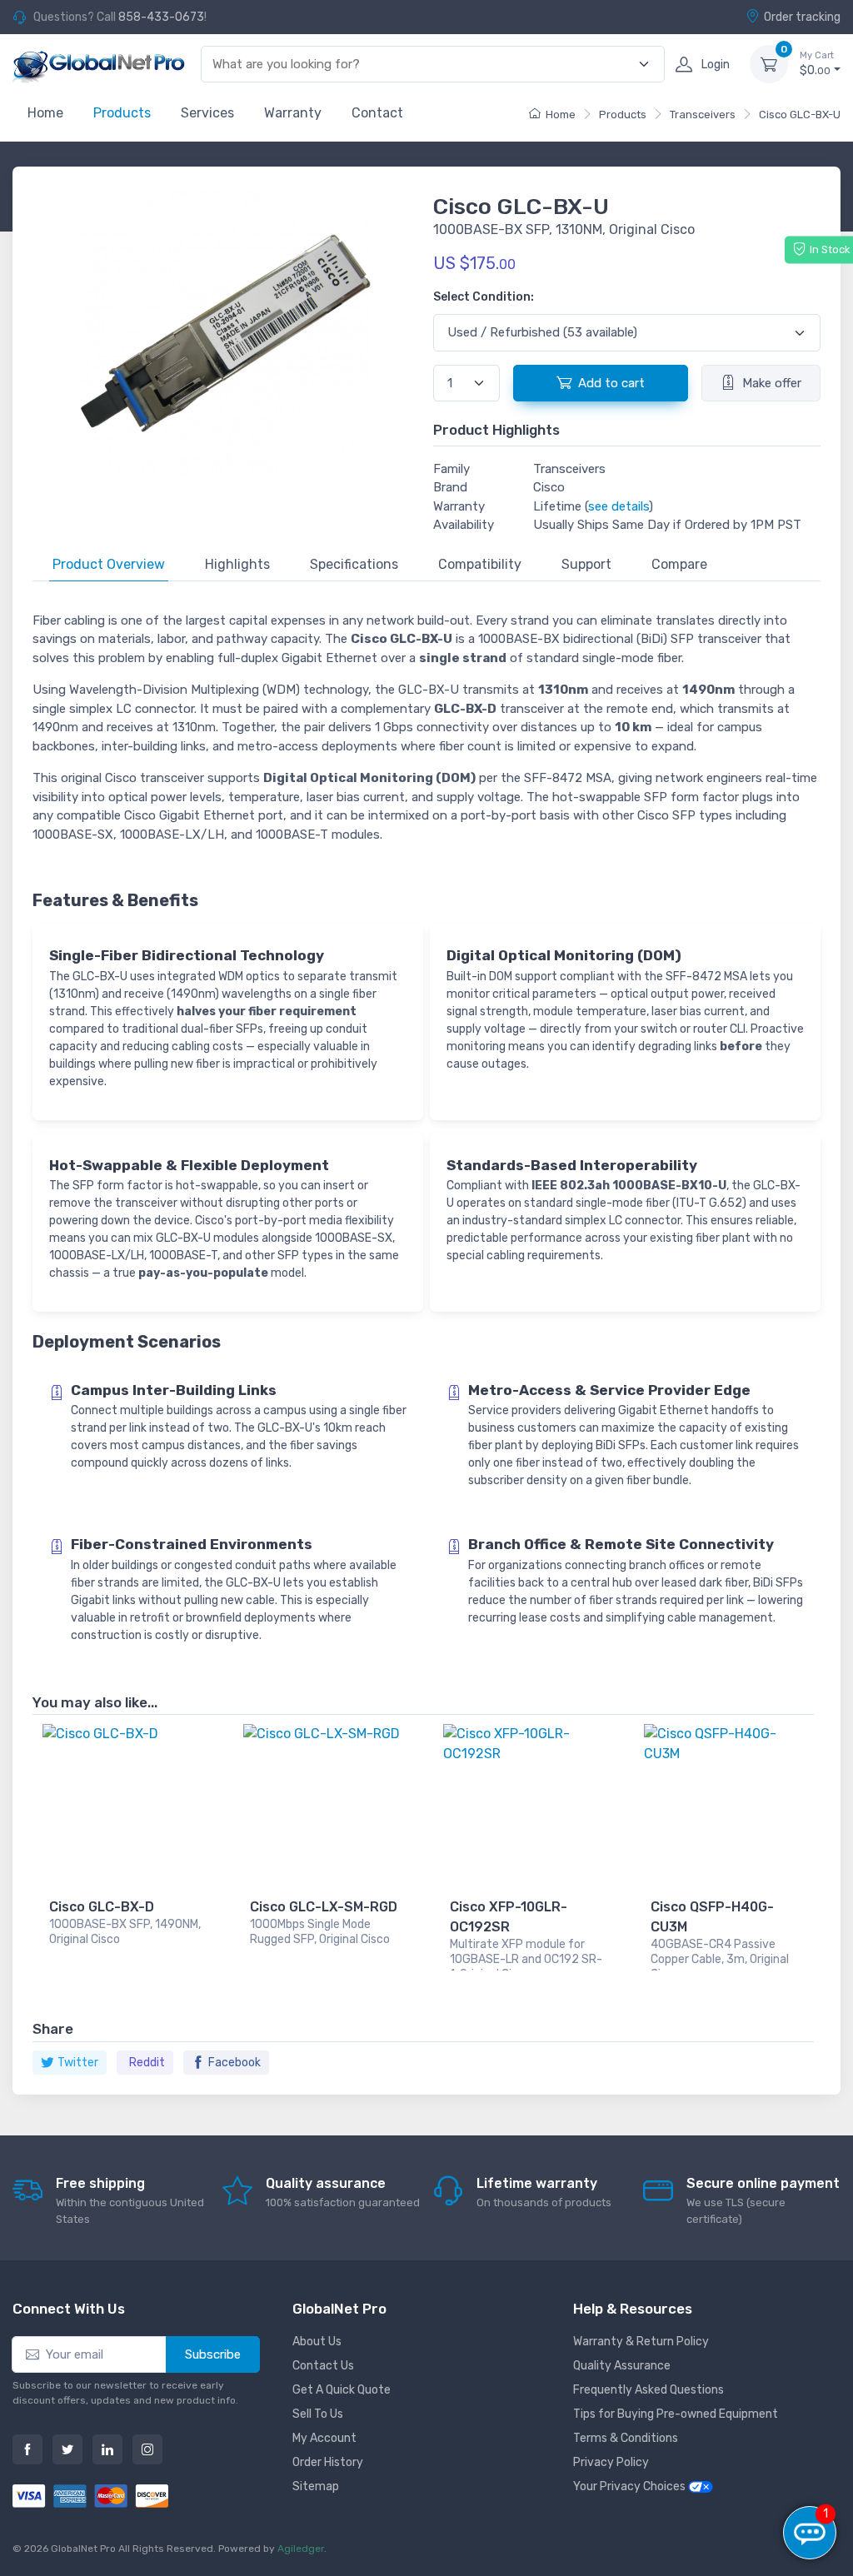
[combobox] (423, 65)
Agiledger (301, 2549)
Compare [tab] (679, 564)
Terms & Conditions (626, 2438)
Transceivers (703, 115)
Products (122, 113)
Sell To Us (318, 2414)
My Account (324, 2438)
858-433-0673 (161, 17)
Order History (328, 2462)
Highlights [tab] (237, 564)
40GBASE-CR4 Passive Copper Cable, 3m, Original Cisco (720, 1954)
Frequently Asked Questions (648, 2390)
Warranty (293, 113)
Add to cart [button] (611, 383)
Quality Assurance (622, 2366)
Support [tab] (586, 564)
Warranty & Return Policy (641, 2342)
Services (207, 113)
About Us (317, 2342)
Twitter (78, 2063)
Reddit (147, 2063)
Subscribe (213, 2354)
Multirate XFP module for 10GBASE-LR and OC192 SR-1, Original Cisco (526, 1954)
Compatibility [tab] (480, 564)
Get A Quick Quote (342, 2390)
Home (45, 113)
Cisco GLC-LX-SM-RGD (324, 1907)
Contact (377, 113)
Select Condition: (484, 297)
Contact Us (323, 2366)
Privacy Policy (611, 2462)
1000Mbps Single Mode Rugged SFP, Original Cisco (320, 1932)
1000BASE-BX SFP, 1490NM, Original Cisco (125, 1932)
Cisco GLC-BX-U (800, 115)
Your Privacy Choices (631, 2486)
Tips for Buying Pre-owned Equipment (676, 2414)
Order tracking (802, 17)
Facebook (234, 2063)
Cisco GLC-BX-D (102, 1907)
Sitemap (316, 2486)
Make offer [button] (772, 383)
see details (619, 506)
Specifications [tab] (354, 564)
